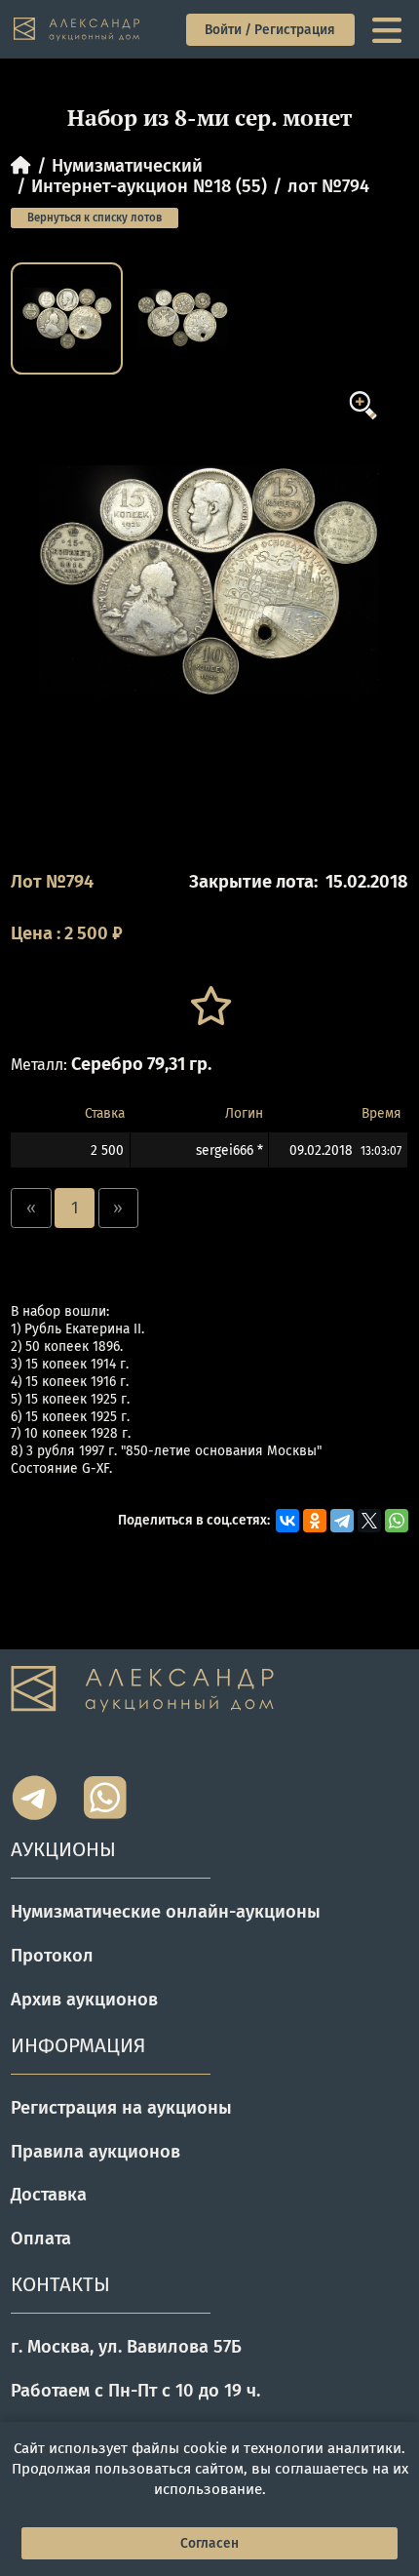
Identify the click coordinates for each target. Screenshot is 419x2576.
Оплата (41, 2239)
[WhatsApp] (397, 1521)
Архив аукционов (84, 2000)
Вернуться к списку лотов (95, 218)
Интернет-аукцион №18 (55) (149, 186)
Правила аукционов (95, 2152)
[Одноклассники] (315, 1521)
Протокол (52, 1956)
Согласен (209, 2543)
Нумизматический (127, 166)
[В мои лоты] (209, 1006)
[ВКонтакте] (287, 1521)
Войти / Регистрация (270, 30)
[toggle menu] (389, 30)
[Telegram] (342, 1521)
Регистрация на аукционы (121, 2108)
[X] (369, 1521)
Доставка (49, 2195)
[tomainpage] (78, 29)
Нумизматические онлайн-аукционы (166, 1912)
